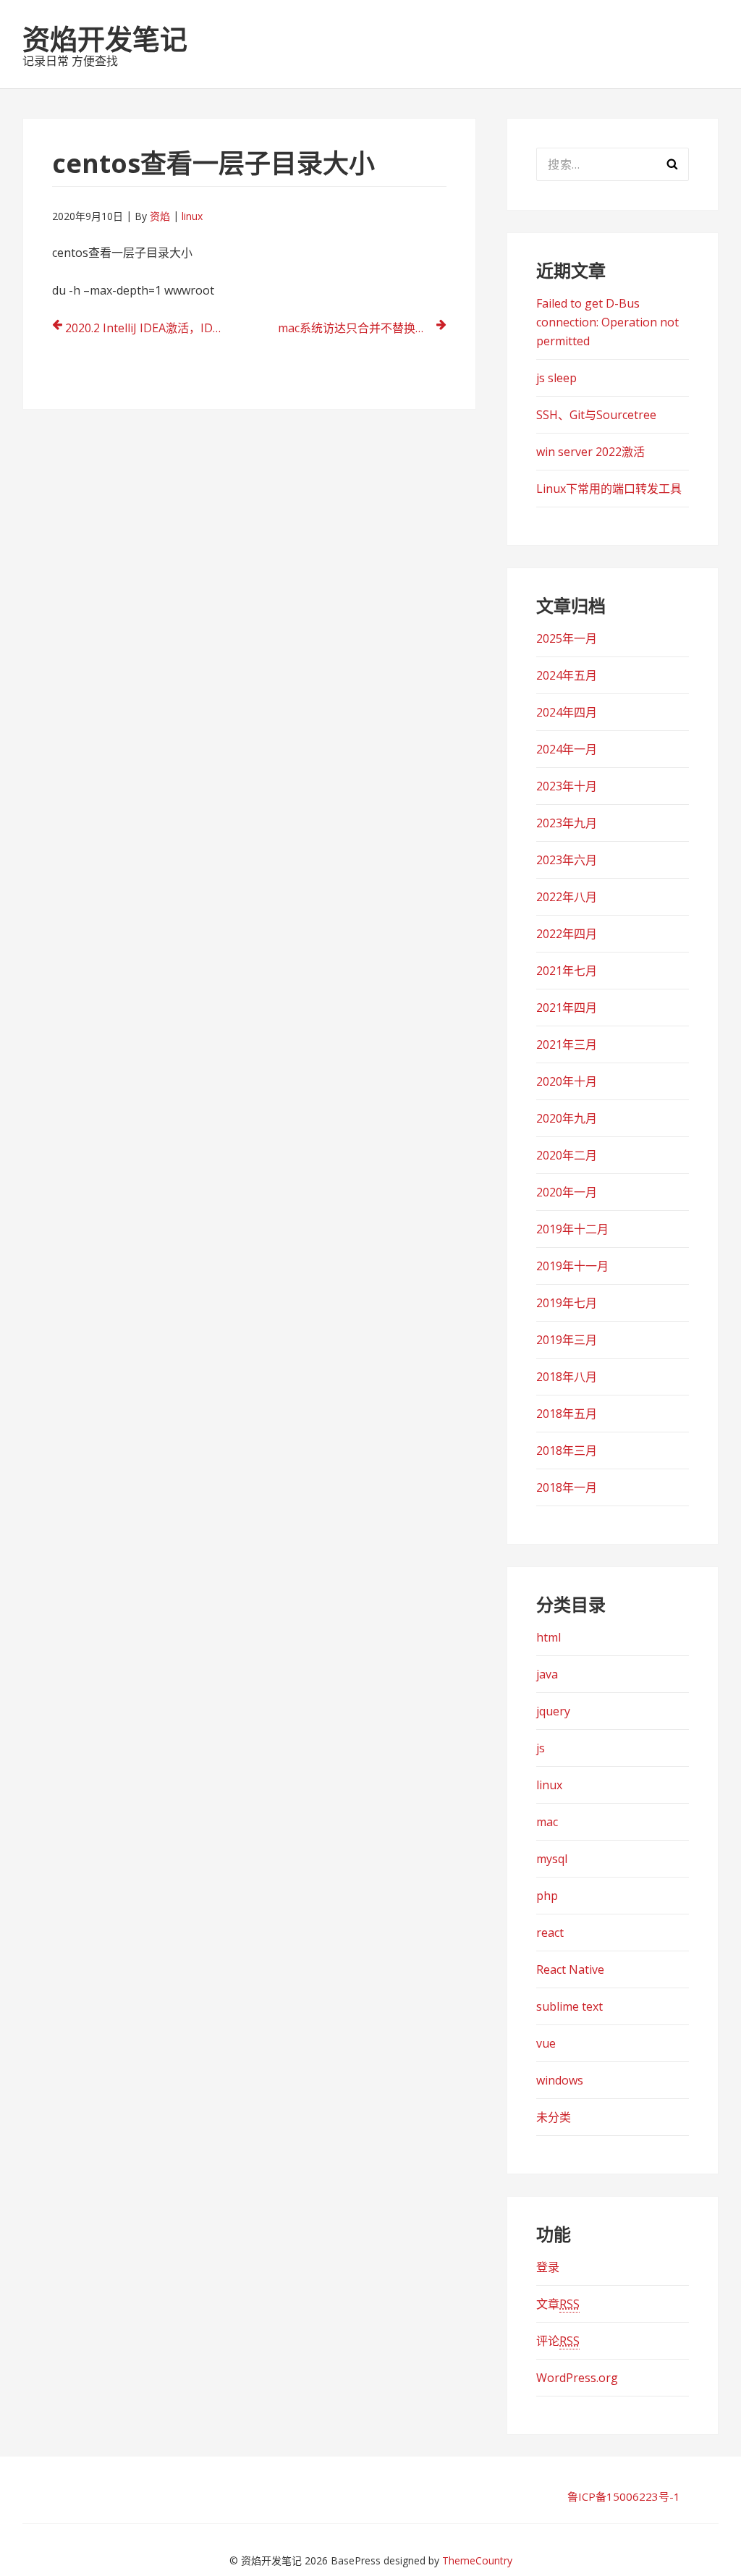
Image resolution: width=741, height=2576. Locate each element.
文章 (558, 2304)
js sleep (556, 378)
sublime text (569, 2006)
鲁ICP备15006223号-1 (624, 2496)
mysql (552, 1859)
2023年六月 (567, 860)
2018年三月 (567, 1450)
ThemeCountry (477, 2560)
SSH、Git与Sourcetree (596, 415)
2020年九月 (567, 1118)
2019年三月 (567, 1340)
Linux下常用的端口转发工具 (609, 489)
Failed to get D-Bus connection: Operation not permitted (607, 322)
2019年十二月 (572, 1229)
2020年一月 (567, 1192)
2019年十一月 (572, 1266)
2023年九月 (567, 823)
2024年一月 (567, 749)
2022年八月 (567, 897)
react (550, 1933)
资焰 (160, 216)
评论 (558, 2341)
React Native (570, 1969)
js (541, 1748)
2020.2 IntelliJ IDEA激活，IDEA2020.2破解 (149, 328)
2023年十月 (567, 786)
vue (546, 2043)
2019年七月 (567, 1303)
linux (192, 216)
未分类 (554, 2117)
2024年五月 (567, 675)
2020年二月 (567, 1155)
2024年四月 (567, 712)
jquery (553, 1711)
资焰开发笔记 (105, 38)
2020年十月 (567, 1081)
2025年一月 (567, 638)
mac (547, 1822)
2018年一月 (567, 1487)
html (549, 1637)
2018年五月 (567, 1414)
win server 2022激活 (590, 452)
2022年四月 (567, 934)
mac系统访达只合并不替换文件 (358, 328)
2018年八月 (567, 1377)
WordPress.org (577, 2378)
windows (560, 2080)
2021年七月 (567, 971)
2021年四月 (567, 1008)
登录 (548, 2267)
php (547, 1896)
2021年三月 (567, 1044)
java (547, 1674)
